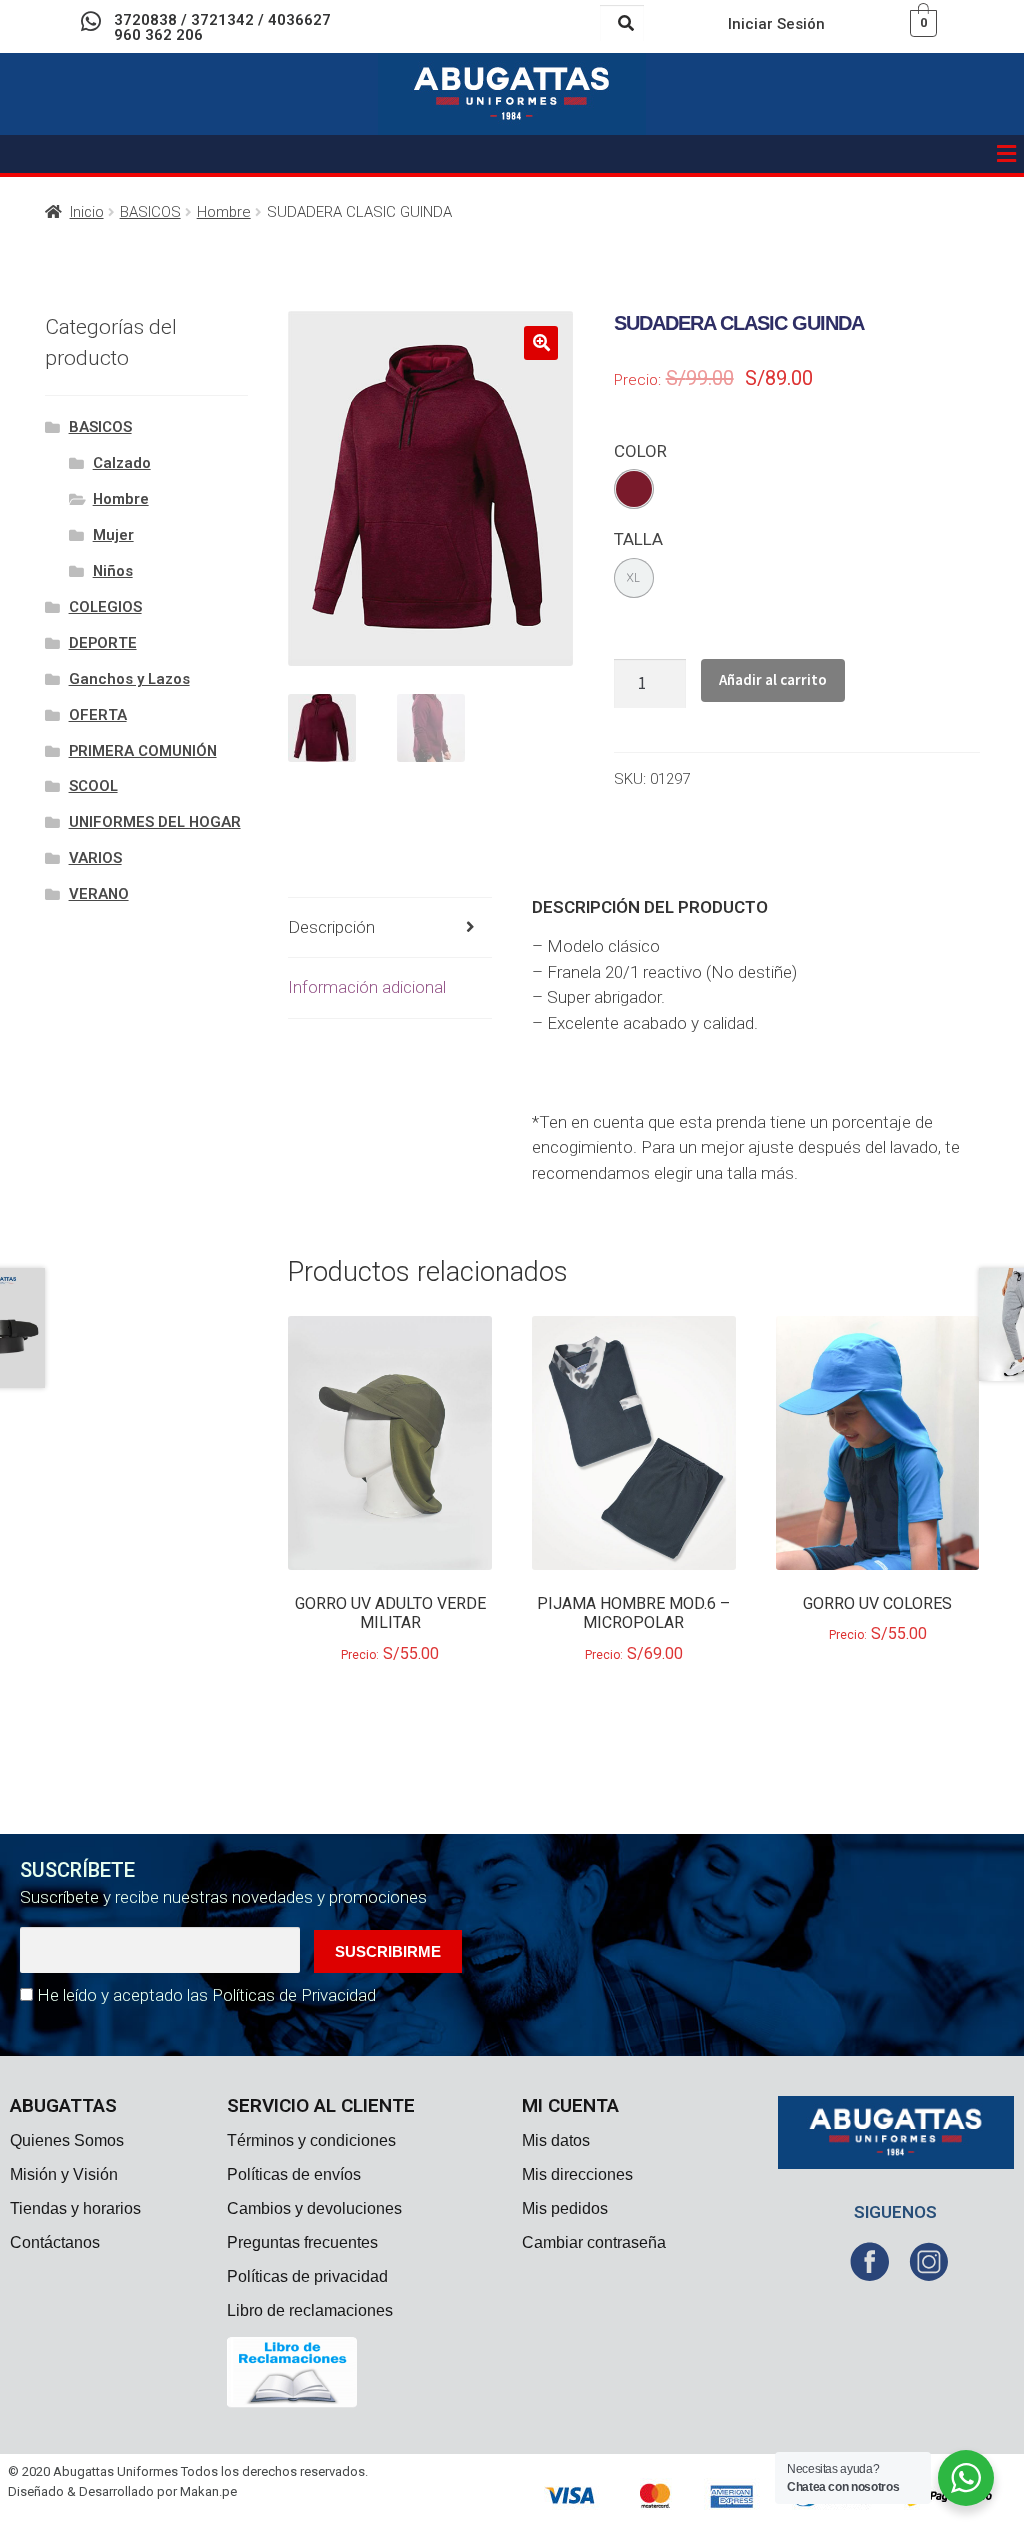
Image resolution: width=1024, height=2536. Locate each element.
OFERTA (98, 715)
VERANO (99, 894)
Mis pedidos (565, 2208)
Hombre (224, 212)
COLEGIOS (105, 607)
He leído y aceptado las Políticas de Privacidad (206, 1995)
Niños (113, 571)
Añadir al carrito (773, 679)
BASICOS (150, 212)
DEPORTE (103, 643)
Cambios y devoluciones (314, 2208)
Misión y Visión (64, 2174)
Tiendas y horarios (75, 2208)
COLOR (640, 451)
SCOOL (93, 786)
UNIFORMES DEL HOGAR (155, 822)
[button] (1007, 154)
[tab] (389, 928)
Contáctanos (55, 2242)
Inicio (87, 212)
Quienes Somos (67, 2140)
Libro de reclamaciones (310, 2310)
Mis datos (556, 2140)
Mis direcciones (577, 2174)
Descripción (331, 927)
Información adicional (367, 987)
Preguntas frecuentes (302, 2242)
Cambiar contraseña (594, 2242)
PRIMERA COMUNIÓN (143, 751)
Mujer (113, 535)
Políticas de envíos (294, 2174)
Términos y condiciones (311, 2140)
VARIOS (95, 858)
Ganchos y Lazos (129, 679)
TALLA (638, 539)
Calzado (122, 463)
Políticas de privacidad (307, 2276)
